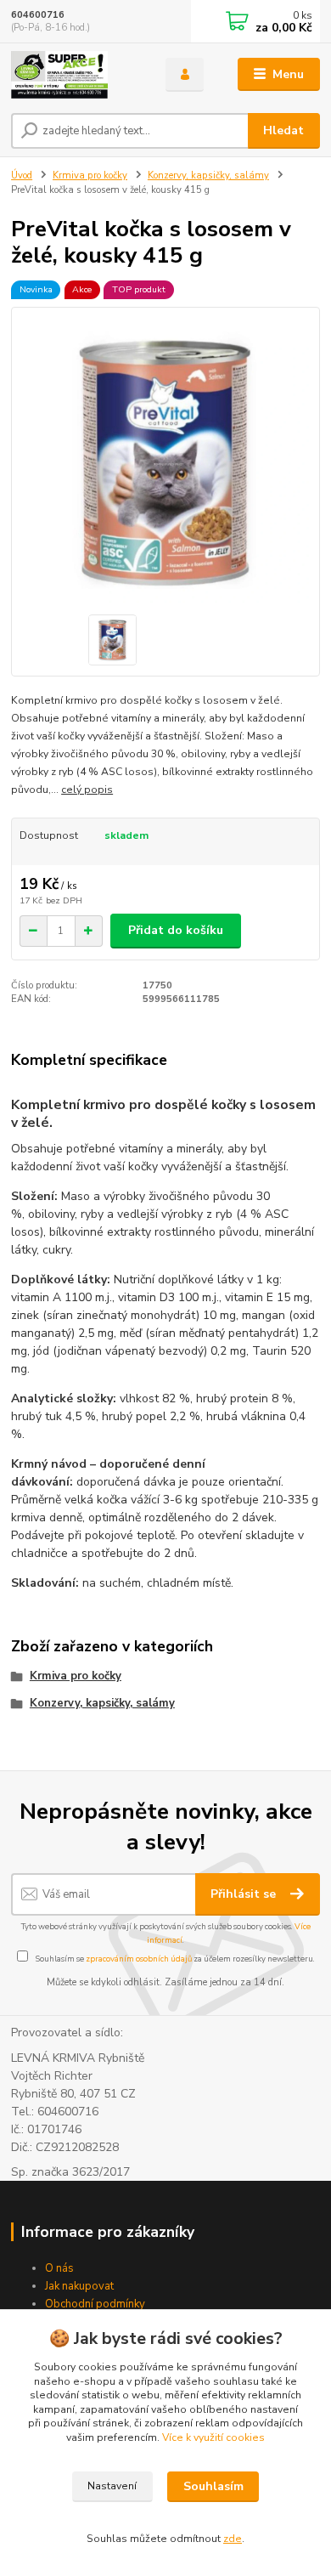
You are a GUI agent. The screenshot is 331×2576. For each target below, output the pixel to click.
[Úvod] (76, 75)
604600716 (38, 15)
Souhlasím (213, 2486)
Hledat (283, 130)
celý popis (87, 790)
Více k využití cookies (213, 2437)
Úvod (22, 176)
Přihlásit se (245, 1894)
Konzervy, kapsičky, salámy (208, 176)
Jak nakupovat (79, 2286)
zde (233, 2539)
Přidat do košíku (176, 930)
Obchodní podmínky (95, 2304)
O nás (59, 2268)
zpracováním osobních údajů (139, 1959)
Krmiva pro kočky (90, 176)
